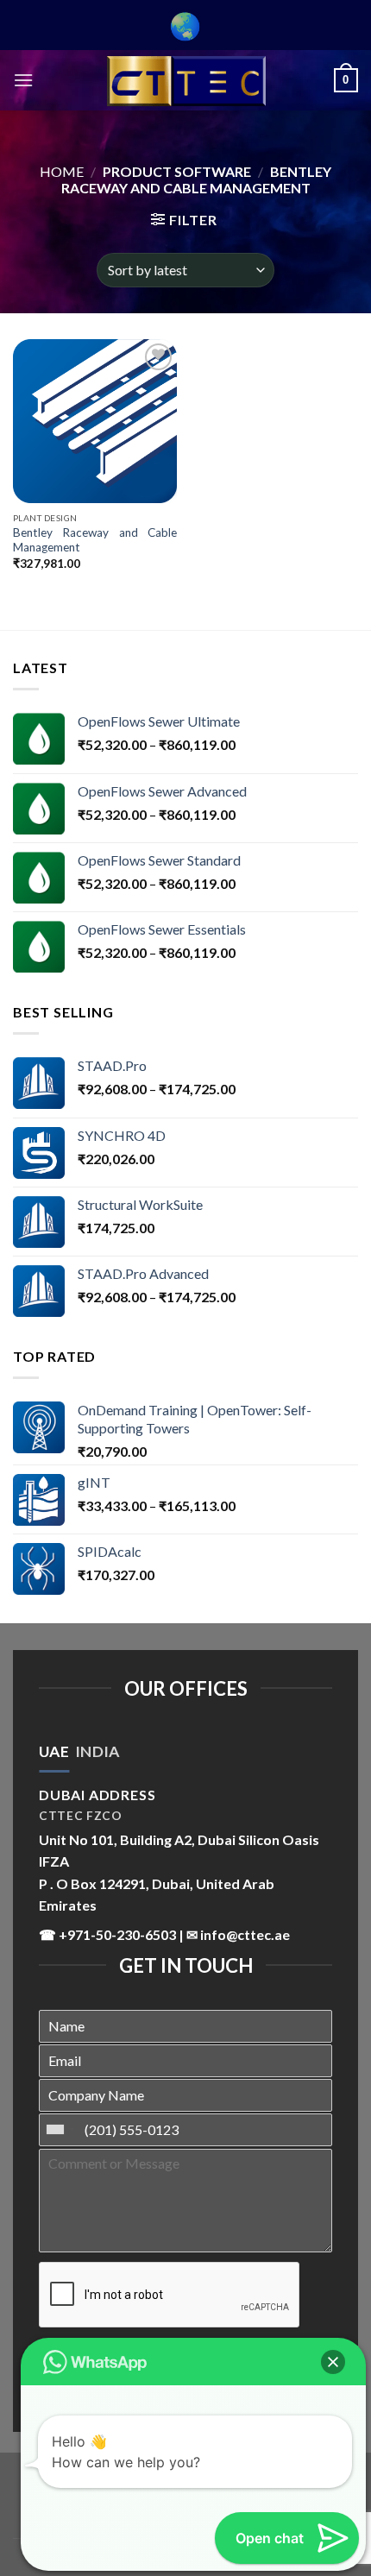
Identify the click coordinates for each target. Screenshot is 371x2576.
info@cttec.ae (245, 1934)
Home (62, 171)
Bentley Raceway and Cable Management (95, 540)
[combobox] (60, 2130)
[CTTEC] (185, 81)
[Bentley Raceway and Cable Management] (95, 421)
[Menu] (23, 80)
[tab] (54, 1752)
